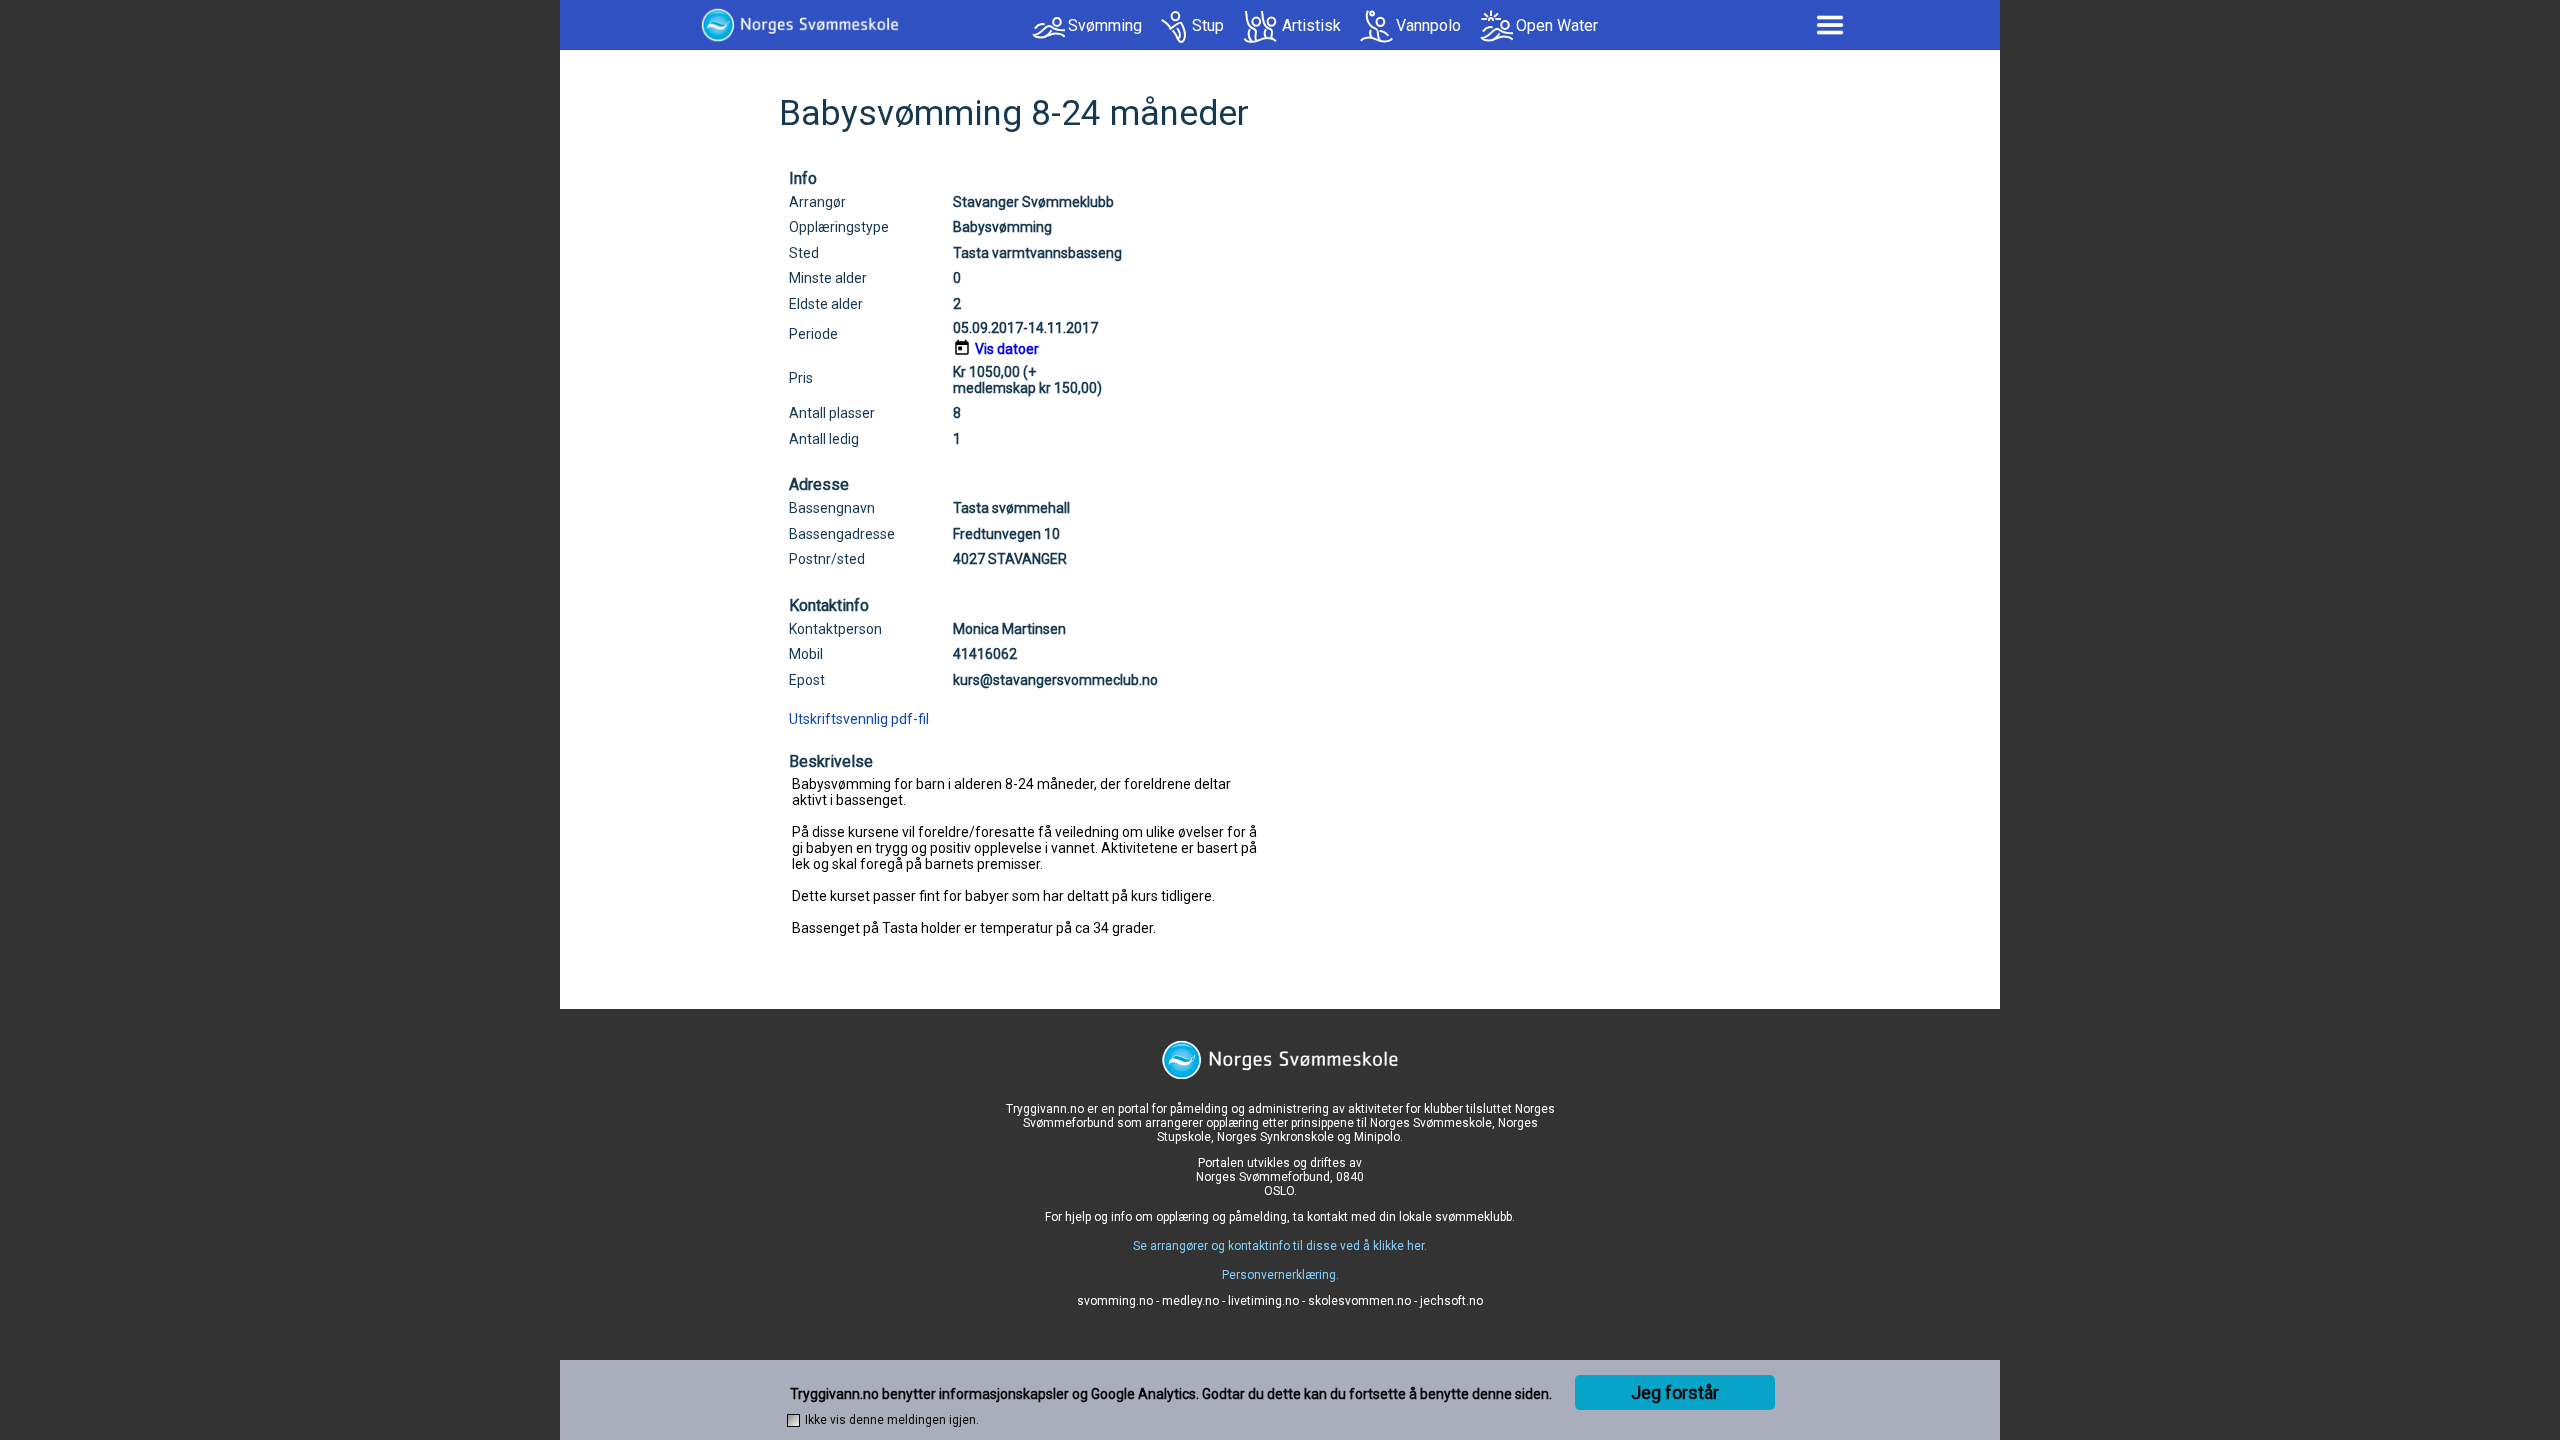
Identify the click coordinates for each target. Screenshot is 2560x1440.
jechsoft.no (1451, 1301)
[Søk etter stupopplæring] (1175, 26)
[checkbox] (793, 1420)
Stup (1208, 25)
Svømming (1105, 25)
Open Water (1557, 25)
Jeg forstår (1675, 1392)
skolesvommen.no (1359, 1301)
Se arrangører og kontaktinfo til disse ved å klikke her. (1280, 1246)
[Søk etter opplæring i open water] (1496, 26)
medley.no (1190, 1301)
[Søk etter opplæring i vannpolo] (1376, 26)
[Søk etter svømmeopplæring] (1048, 32)
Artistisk (1311, 25)
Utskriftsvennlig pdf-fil (859, 719)
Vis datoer (1007, 349)
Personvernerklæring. (1280, 1275)
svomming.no (1115, 1301)
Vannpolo (1428, 25)
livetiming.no (1263, 1301)
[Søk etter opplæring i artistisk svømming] (1261, 26)
